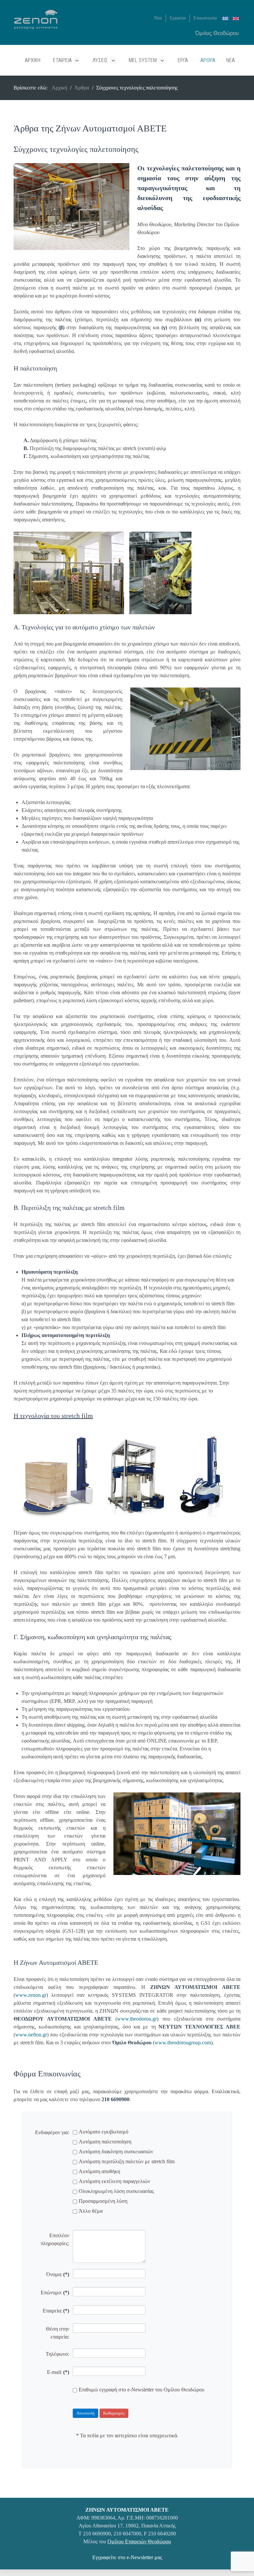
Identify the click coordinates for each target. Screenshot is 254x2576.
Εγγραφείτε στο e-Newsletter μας (127, 2557)
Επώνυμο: (55, 2293)
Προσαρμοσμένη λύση (103, 2201)
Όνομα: (58, 2274)
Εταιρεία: (56, 2311)
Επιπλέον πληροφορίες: (55, 2239)
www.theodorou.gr (137, 2019)
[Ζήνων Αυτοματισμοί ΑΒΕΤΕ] (36, 19)
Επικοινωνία (205, 18)
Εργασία (178, 18)
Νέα (158, 18)
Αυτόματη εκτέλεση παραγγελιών (114, 2181)
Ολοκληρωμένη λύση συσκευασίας (116, 2191)
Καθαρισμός (114, 2413)
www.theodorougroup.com (183, 2043)
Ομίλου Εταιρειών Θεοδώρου (139, 2541)
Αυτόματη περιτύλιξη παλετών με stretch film (127, 2161)
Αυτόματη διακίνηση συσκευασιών (116, 2152)
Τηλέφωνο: (57, 2354)
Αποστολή (85, 2413)
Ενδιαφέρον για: (52, 2132)
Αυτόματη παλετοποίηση (105, 2142)
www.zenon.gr (31, 1995)
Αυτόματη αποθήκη (99, 2171)
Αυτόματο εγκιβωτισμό (104, 2132)
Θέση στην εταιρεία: (58, 2333)
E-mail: (58, 2372)
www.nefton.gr (31, 2035)
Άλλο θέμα (91, 2211)
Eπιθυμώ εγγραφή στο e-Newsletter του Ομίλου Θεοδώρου (142, 2390)
